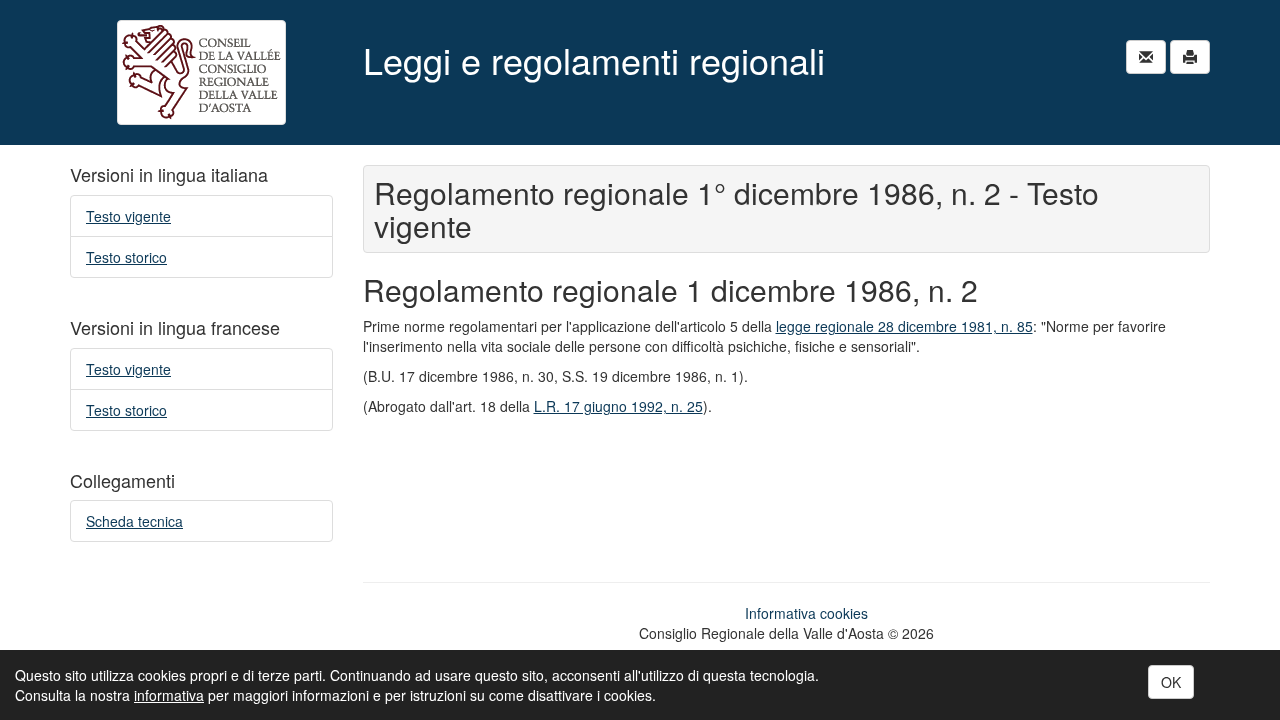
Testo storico (126, 257)
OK (1171, 682)
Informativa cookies (806, 613)
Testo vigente (128, 216)
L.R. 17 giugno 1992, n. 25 (618, 406)
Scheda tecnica (134, 521)
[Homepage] (201, 72)
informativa (169, 695)
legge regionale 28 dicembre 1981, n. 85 (904, 326)
